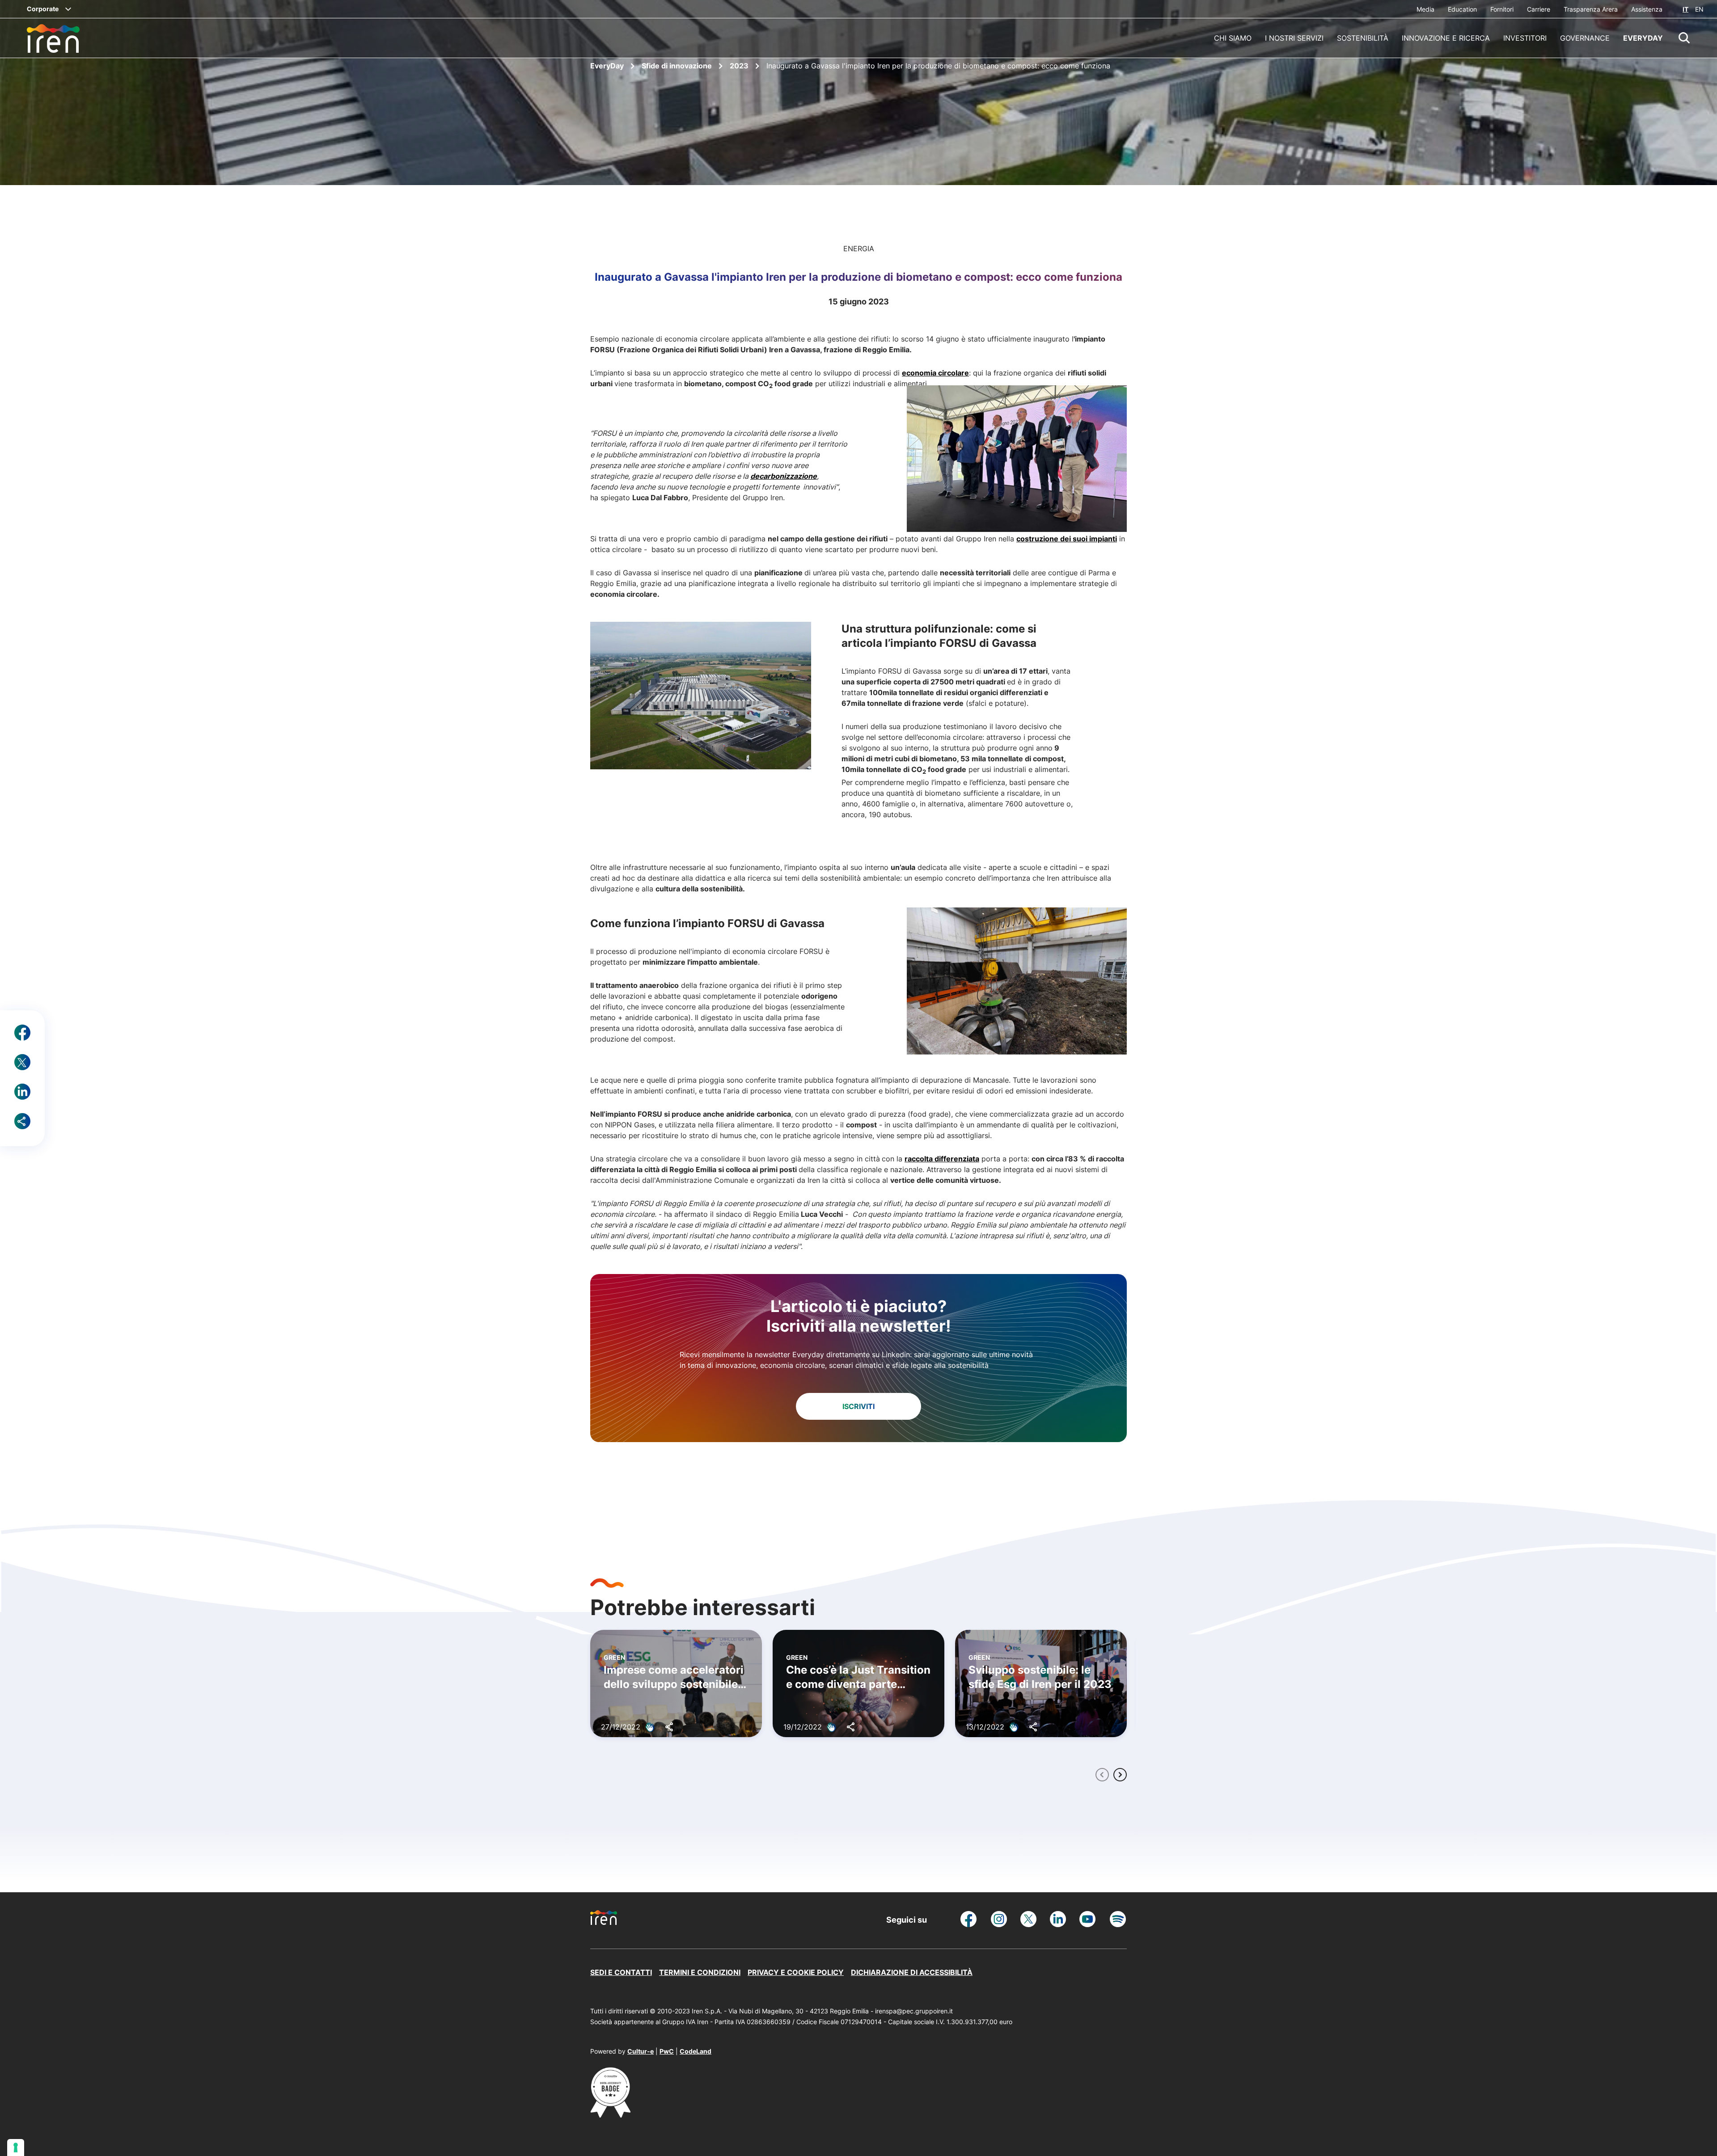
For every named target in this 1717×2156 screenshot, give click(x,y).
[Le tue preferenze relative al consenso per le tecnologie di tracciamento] (16, 2148)
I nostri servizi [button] (1294, 38)
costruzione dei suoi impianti (1067, 539)
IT (1685, 9)
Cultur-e (641, 2051)
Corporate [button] (43, 9)
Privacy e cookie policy (796, 1972)
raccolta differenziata (942, 1159)
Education (1462, 9)
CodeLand (696, 2051)
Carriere (1539, 9)
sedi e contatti (621, 1972)
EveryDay (608, 66)
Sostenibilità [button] (1363, 38)
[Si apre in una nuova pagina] (610, 2115)
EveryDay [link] (1643, 38)
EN (1699, 9)
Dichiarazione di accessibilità (912, 1972)
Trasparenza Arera (1591, 9)
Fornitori (1502, 9)
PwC (667, 2051)
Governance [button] (1585, 38)
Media (1425, 9)
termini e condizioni (700, 1972)
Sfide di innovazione (678, 66)
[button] (1684, 38)
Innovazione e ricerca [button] (1446, 38)
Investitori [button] (1525, 38)
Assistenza (1647, 9)
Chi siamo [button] (1233, 38)
